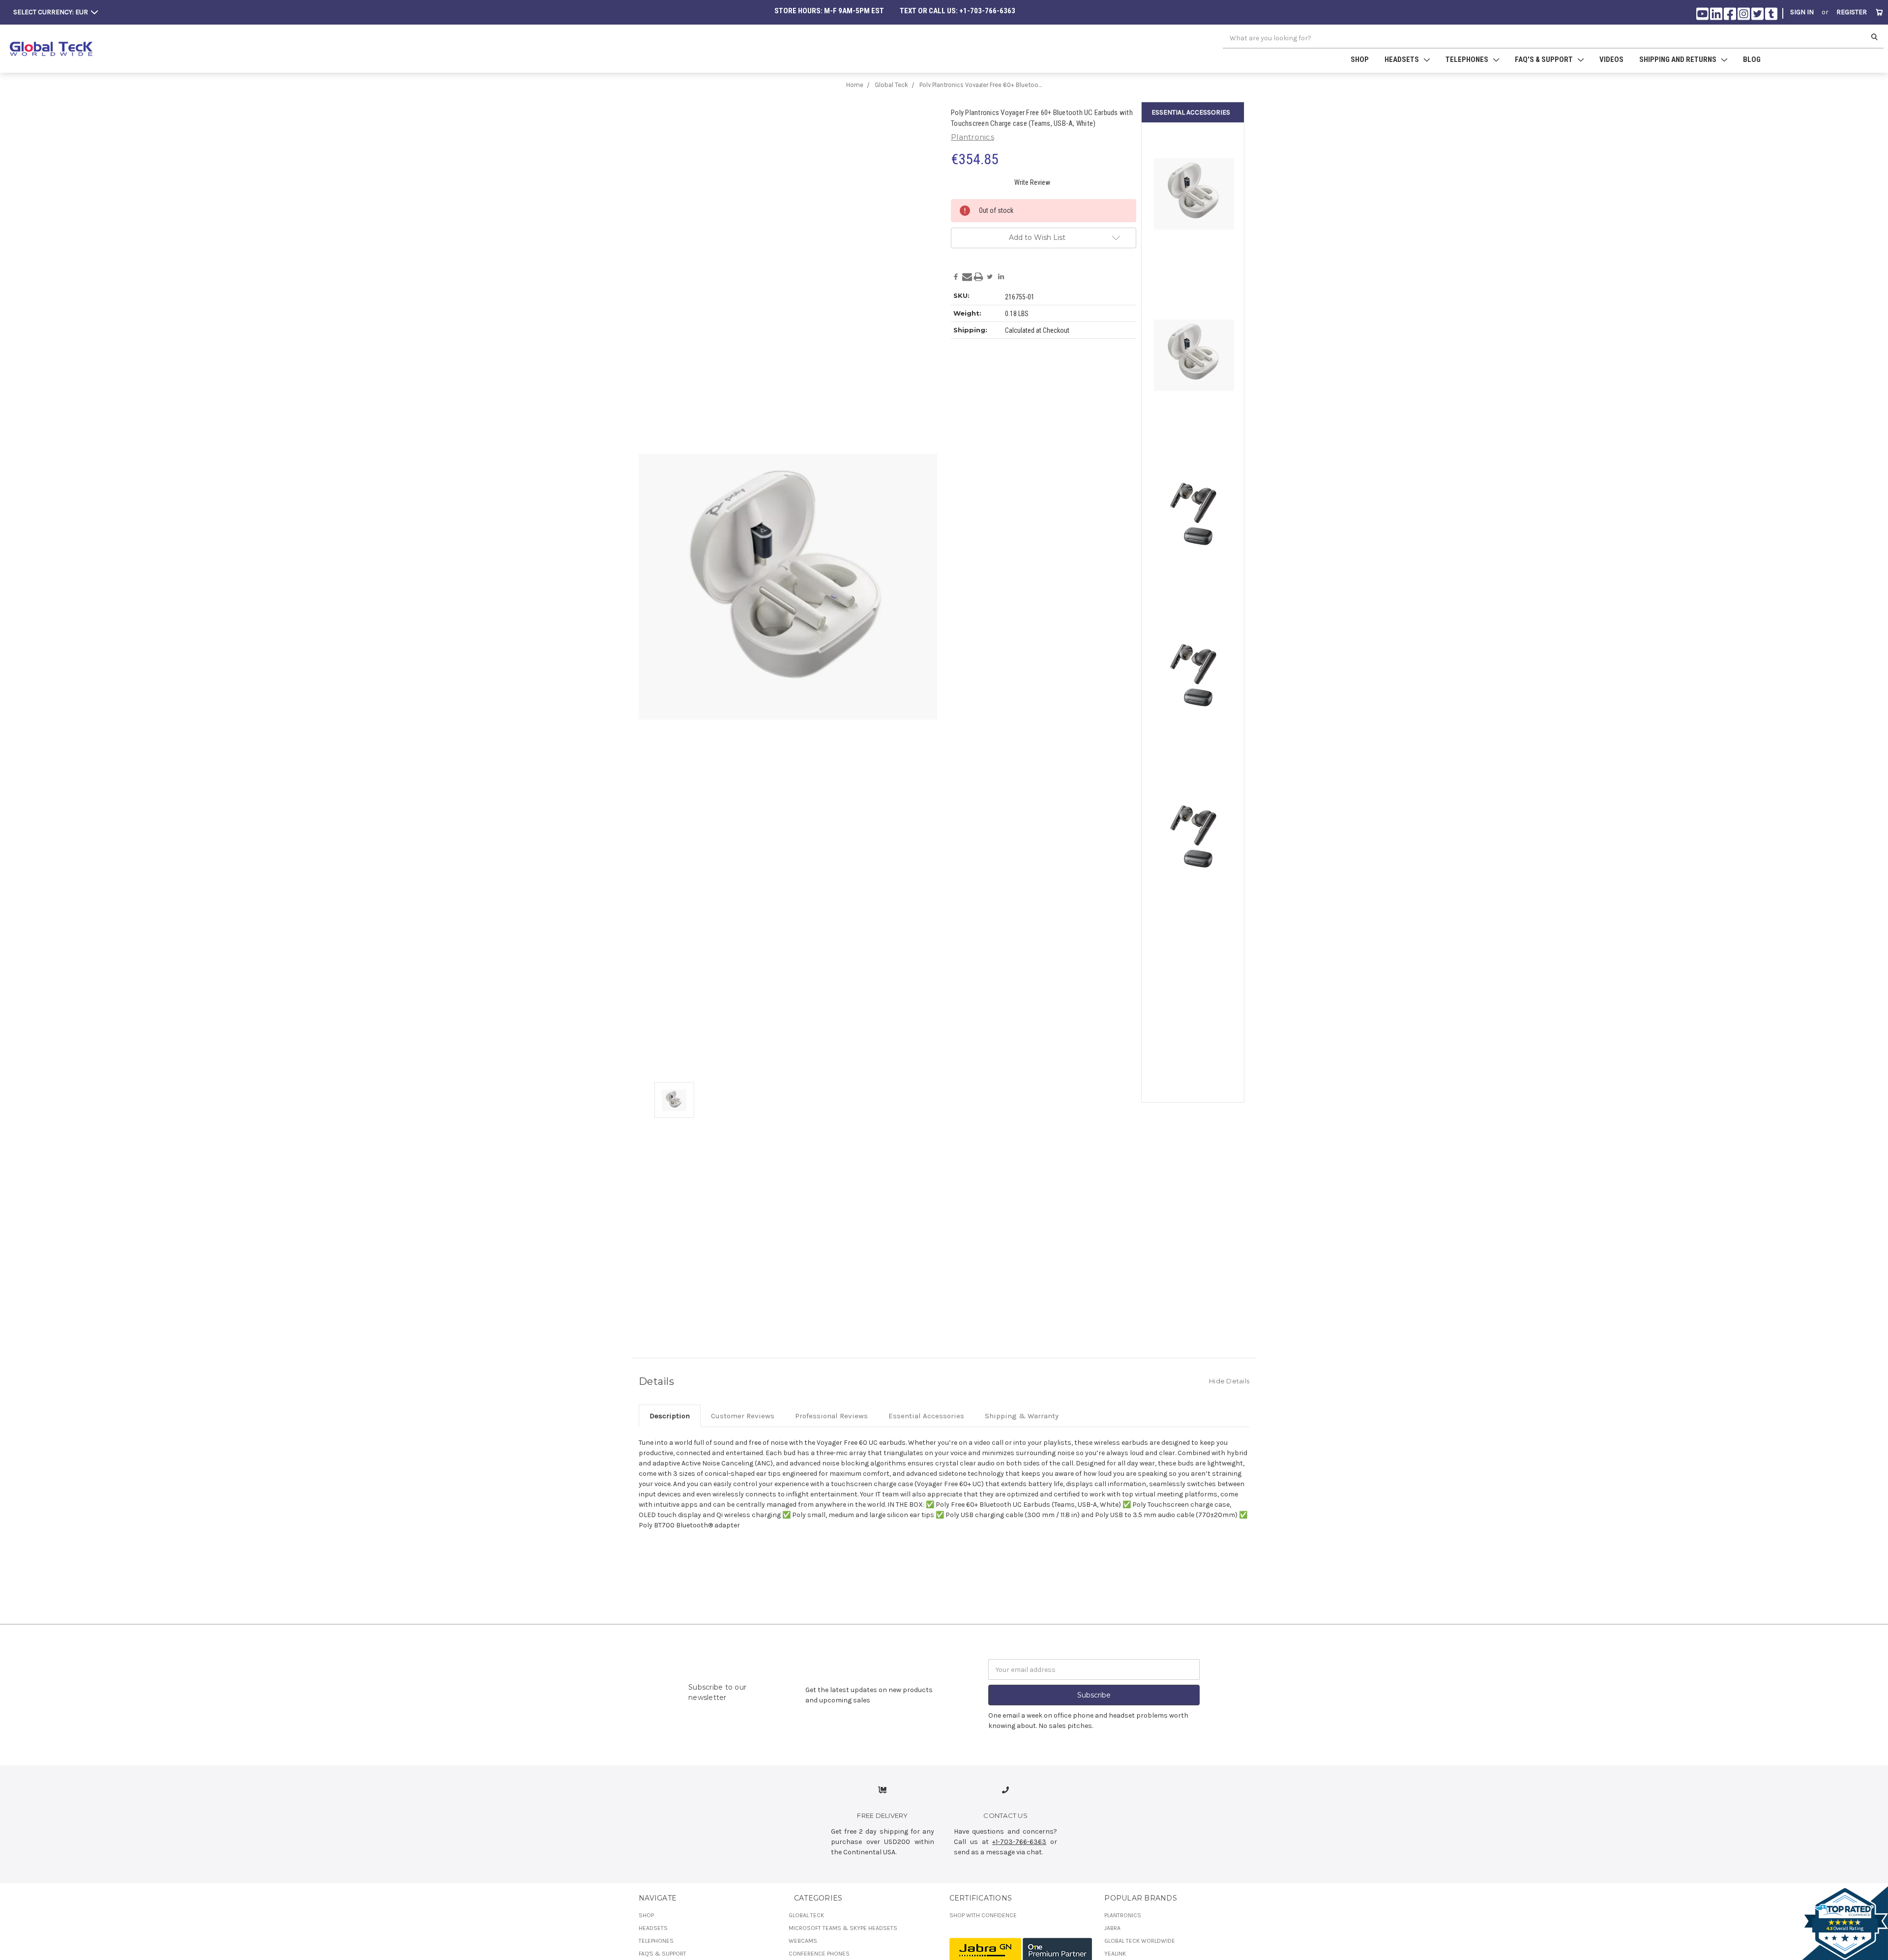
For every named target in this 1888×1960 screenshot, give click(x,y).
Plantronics (1123, 1915)
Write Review (1032, 182)
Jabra (1112, 1928)
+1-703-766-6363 (1019, 1842)
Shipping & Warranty (1022, 1416)
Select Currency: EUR (51, 12)
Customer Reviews (743, 1416)
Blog (1752, 59)
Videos (1611, 59)
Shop (1360, 59)
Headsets (653, 1928)
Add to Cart (1194, 742)
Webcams (803, 1941)
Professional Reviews (831, 1416)
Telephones (656, 1941)
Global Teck (806, 1915)
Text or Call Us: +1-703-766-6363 (958, 11)
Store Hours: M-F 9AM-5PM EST (829, 11)
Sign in (1802, 12)
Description (670, 1416)
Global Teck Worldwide (1140, 1941)
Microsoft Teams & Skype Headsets (843, 1928)
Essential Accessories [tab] (926, 1416)
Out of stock (1194, 259)
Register (1852, 12)
